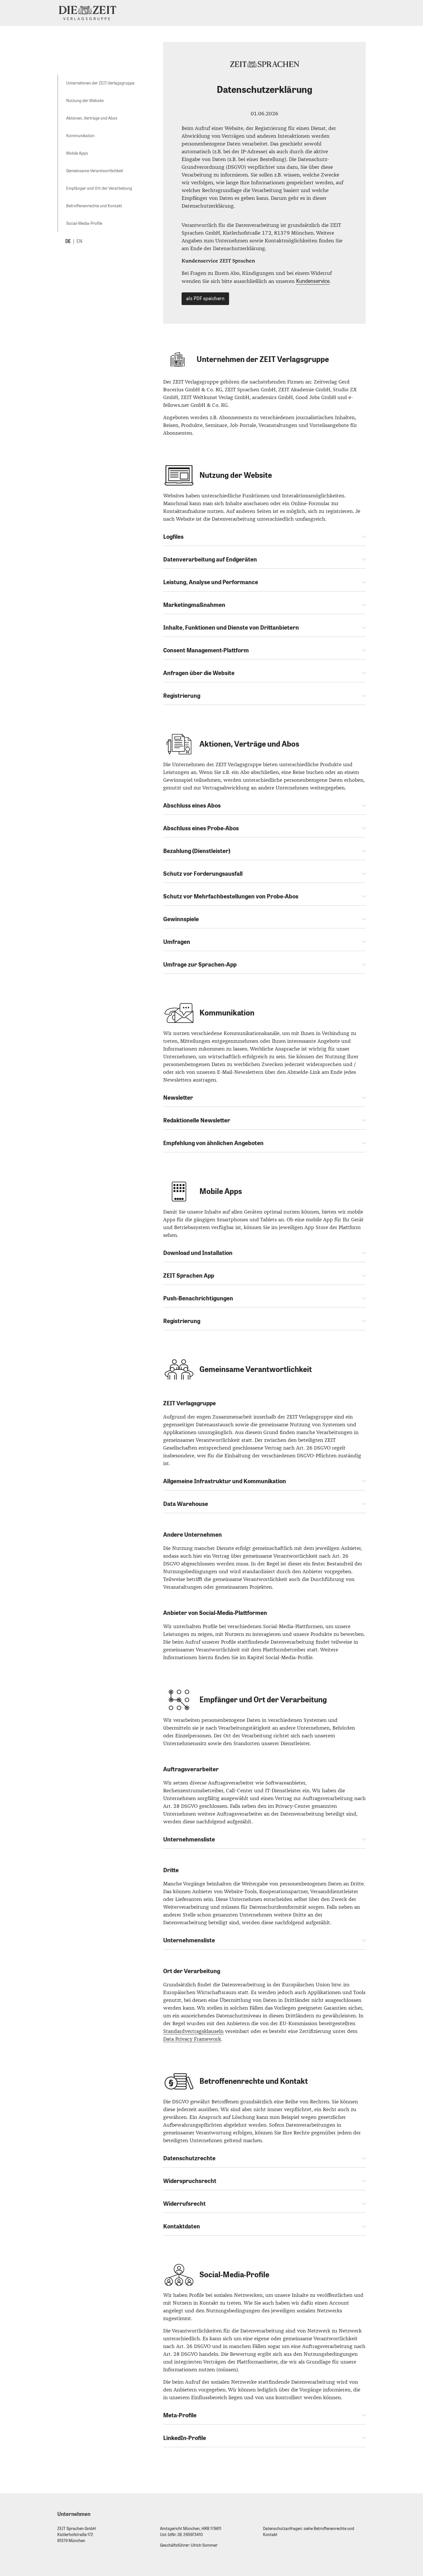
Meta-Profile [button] (180, 2415)
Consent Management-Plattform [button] (206, 650)
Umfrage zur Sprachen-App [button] (200, 965)
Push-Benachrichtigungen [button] (198, 1298)
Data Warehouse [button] (186, 1504)
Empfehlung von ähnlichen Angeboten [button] (213, 1143)
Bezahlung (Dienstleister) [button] (197, 851)
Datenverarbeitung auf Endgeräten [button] (210, 559)
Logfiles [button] (173, 537)
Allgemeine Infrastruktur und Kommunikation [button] (225, 1481)
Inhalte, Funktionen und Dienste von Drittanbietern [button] (231, 628)
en (79, 241)
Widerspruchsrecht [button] (190, 2181)
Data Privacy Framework (192, 2039)
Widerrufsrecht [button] (184, 2204)
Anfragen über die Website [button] (199, 673)
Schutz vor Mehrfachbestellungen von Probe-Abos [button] (231, 896)
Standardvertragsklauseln (193, 2031)
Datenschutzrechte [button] (189, 2158)
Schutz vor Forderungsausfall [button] (203, 874)
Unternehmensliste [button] (189, 1839)
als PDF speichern (205, 299)
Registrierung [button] (182, 696)
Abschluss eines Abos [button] (192, 806)
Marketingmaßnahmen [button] (194, 605)
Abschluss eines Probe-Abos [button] (201, 828)
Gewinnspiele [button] (181, 919)
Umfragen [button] (177, 942)
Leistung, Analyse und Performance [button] (211, 582)
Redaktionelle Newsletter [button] (197, 1120)
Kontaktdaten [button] (182, 2226)
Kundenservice (313, 281)
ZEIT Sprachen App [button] (189, 1276)
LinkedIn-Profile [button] (185, 2438)
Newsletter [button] (178, 1098)
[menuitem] (100, 83)
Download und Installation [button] (198, 1253)
